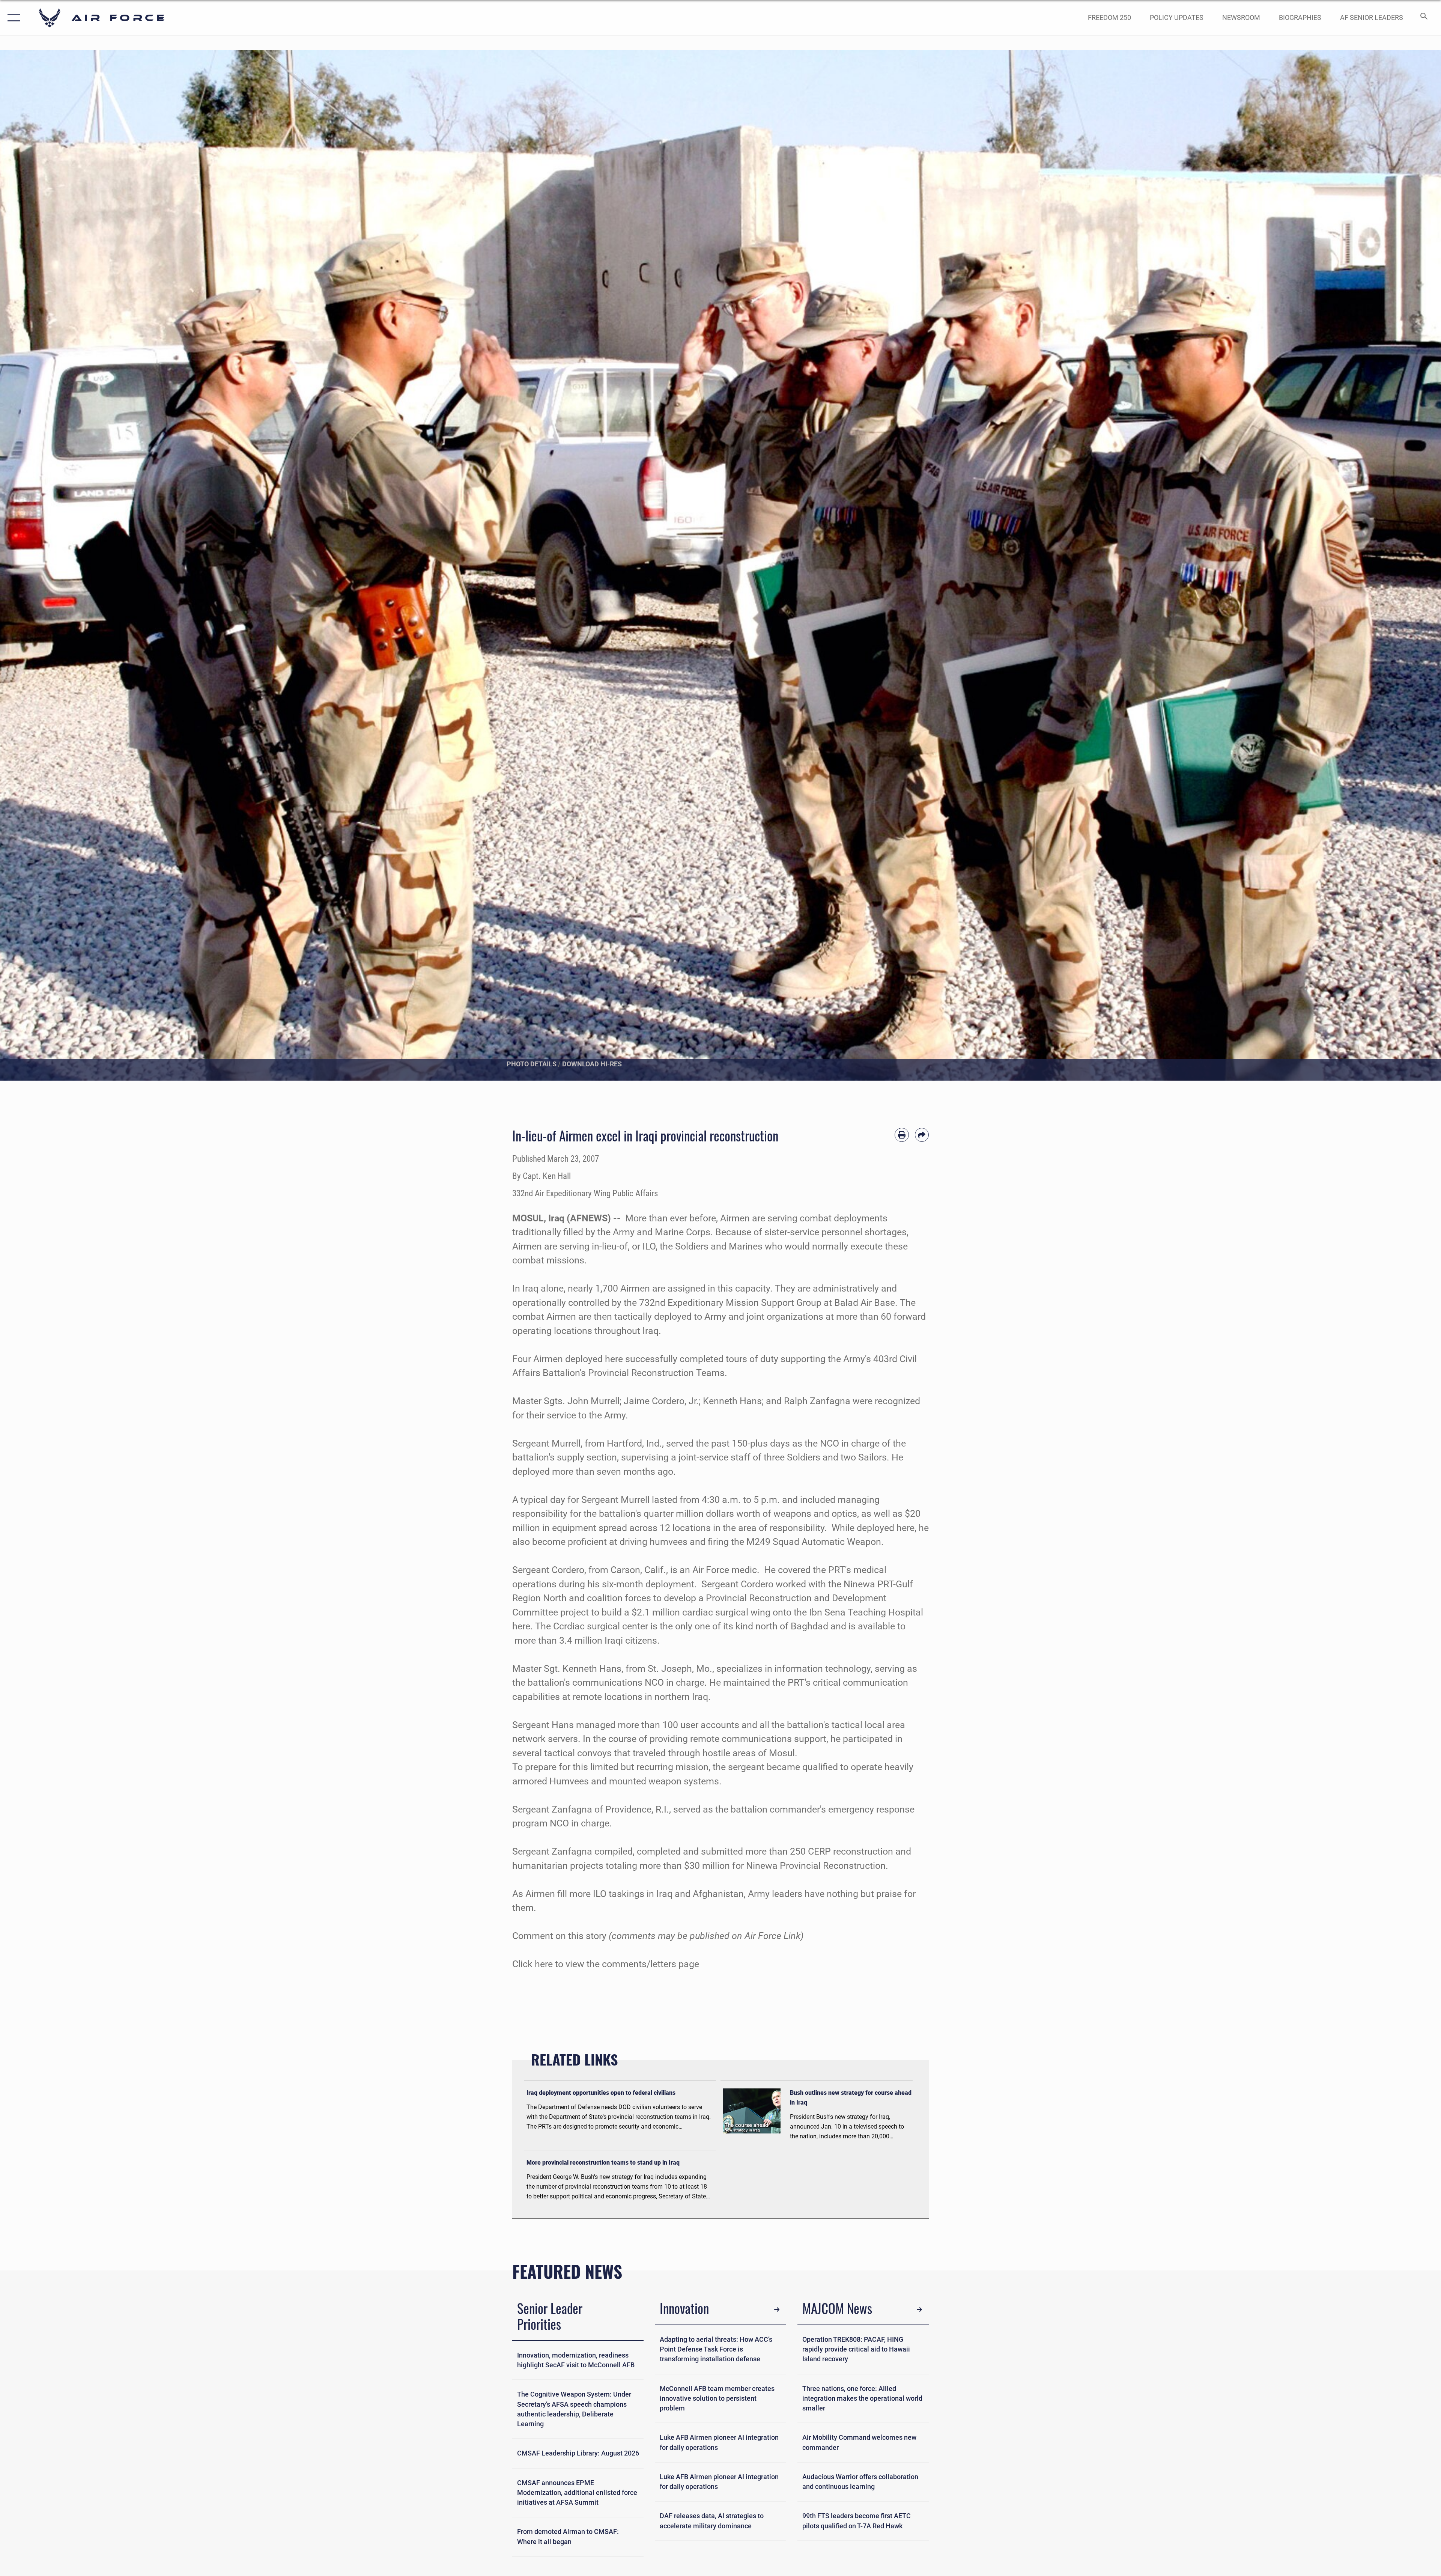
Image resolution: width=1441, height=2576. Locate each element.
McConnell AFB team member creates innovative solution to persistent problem (717, 2399)
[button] (12, 18)
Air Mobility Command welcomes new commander (859, 2442)
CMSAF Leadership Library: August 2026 (578, 2453)
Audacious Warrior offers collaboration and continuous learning (860, 2482)
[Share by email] (922, 1135)
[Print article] (902, 1135)
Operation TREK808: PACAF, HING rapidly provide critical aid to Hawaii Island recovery (856, 2349)
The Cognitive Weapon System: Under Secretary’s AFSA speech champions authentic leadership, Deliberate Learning (574, 2409)
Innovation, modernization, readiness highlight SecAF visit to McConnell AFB (576, 2360)
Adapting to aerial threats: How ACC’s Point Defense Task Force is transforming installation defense (716, 2349)
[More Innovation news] (777, 2310)
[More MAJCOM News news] (919, 2310)
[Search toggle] (1423, 18)
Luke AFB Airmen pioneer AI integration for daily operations (719, 2442)
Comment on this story (559, 1936)
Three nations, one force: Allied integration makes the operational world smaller (862, 2399)
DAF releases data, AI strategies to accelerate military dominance (712, 2521)
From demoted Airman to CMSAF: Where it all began (568, 2537)
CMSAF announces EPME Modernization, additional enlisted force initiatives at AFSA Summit (577, 2493)
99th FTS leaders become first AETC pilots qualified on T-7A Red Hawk (857, 2521)
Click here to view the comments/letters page (607, 1964)
